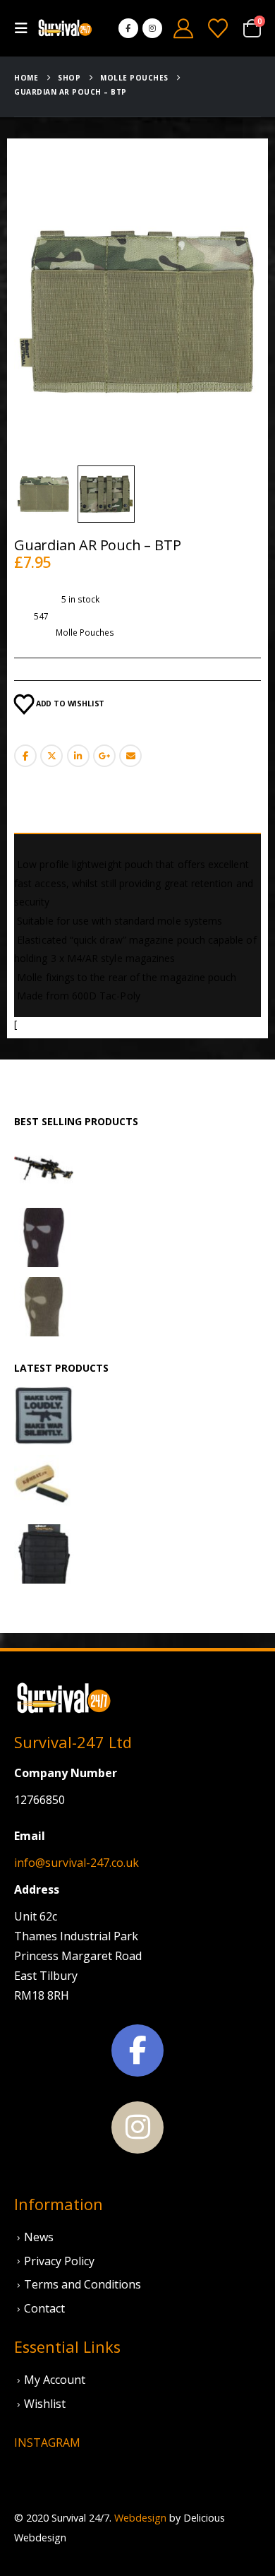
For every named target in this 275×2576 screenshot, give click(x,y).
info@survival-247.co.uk (77, 1863)
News (39, 2237)
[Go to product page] (44, 1168)
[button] (25, 28)
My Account (55, 2380)
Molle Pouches (85, 633)
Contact (44, 2308)
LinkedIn (78, 756)
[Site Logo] (65, 29)
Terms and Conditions (82, 2284)
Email (130, 756)
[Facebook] (128, 28)
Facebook (25, 756)
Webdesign (140, 2518)
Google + (104, 756)
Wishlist (45, 2404)
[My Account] (183, 28)
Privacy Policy (59, 2261)
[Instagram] (152, 28)
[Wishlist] (218, 28)
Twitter (51, 756)
